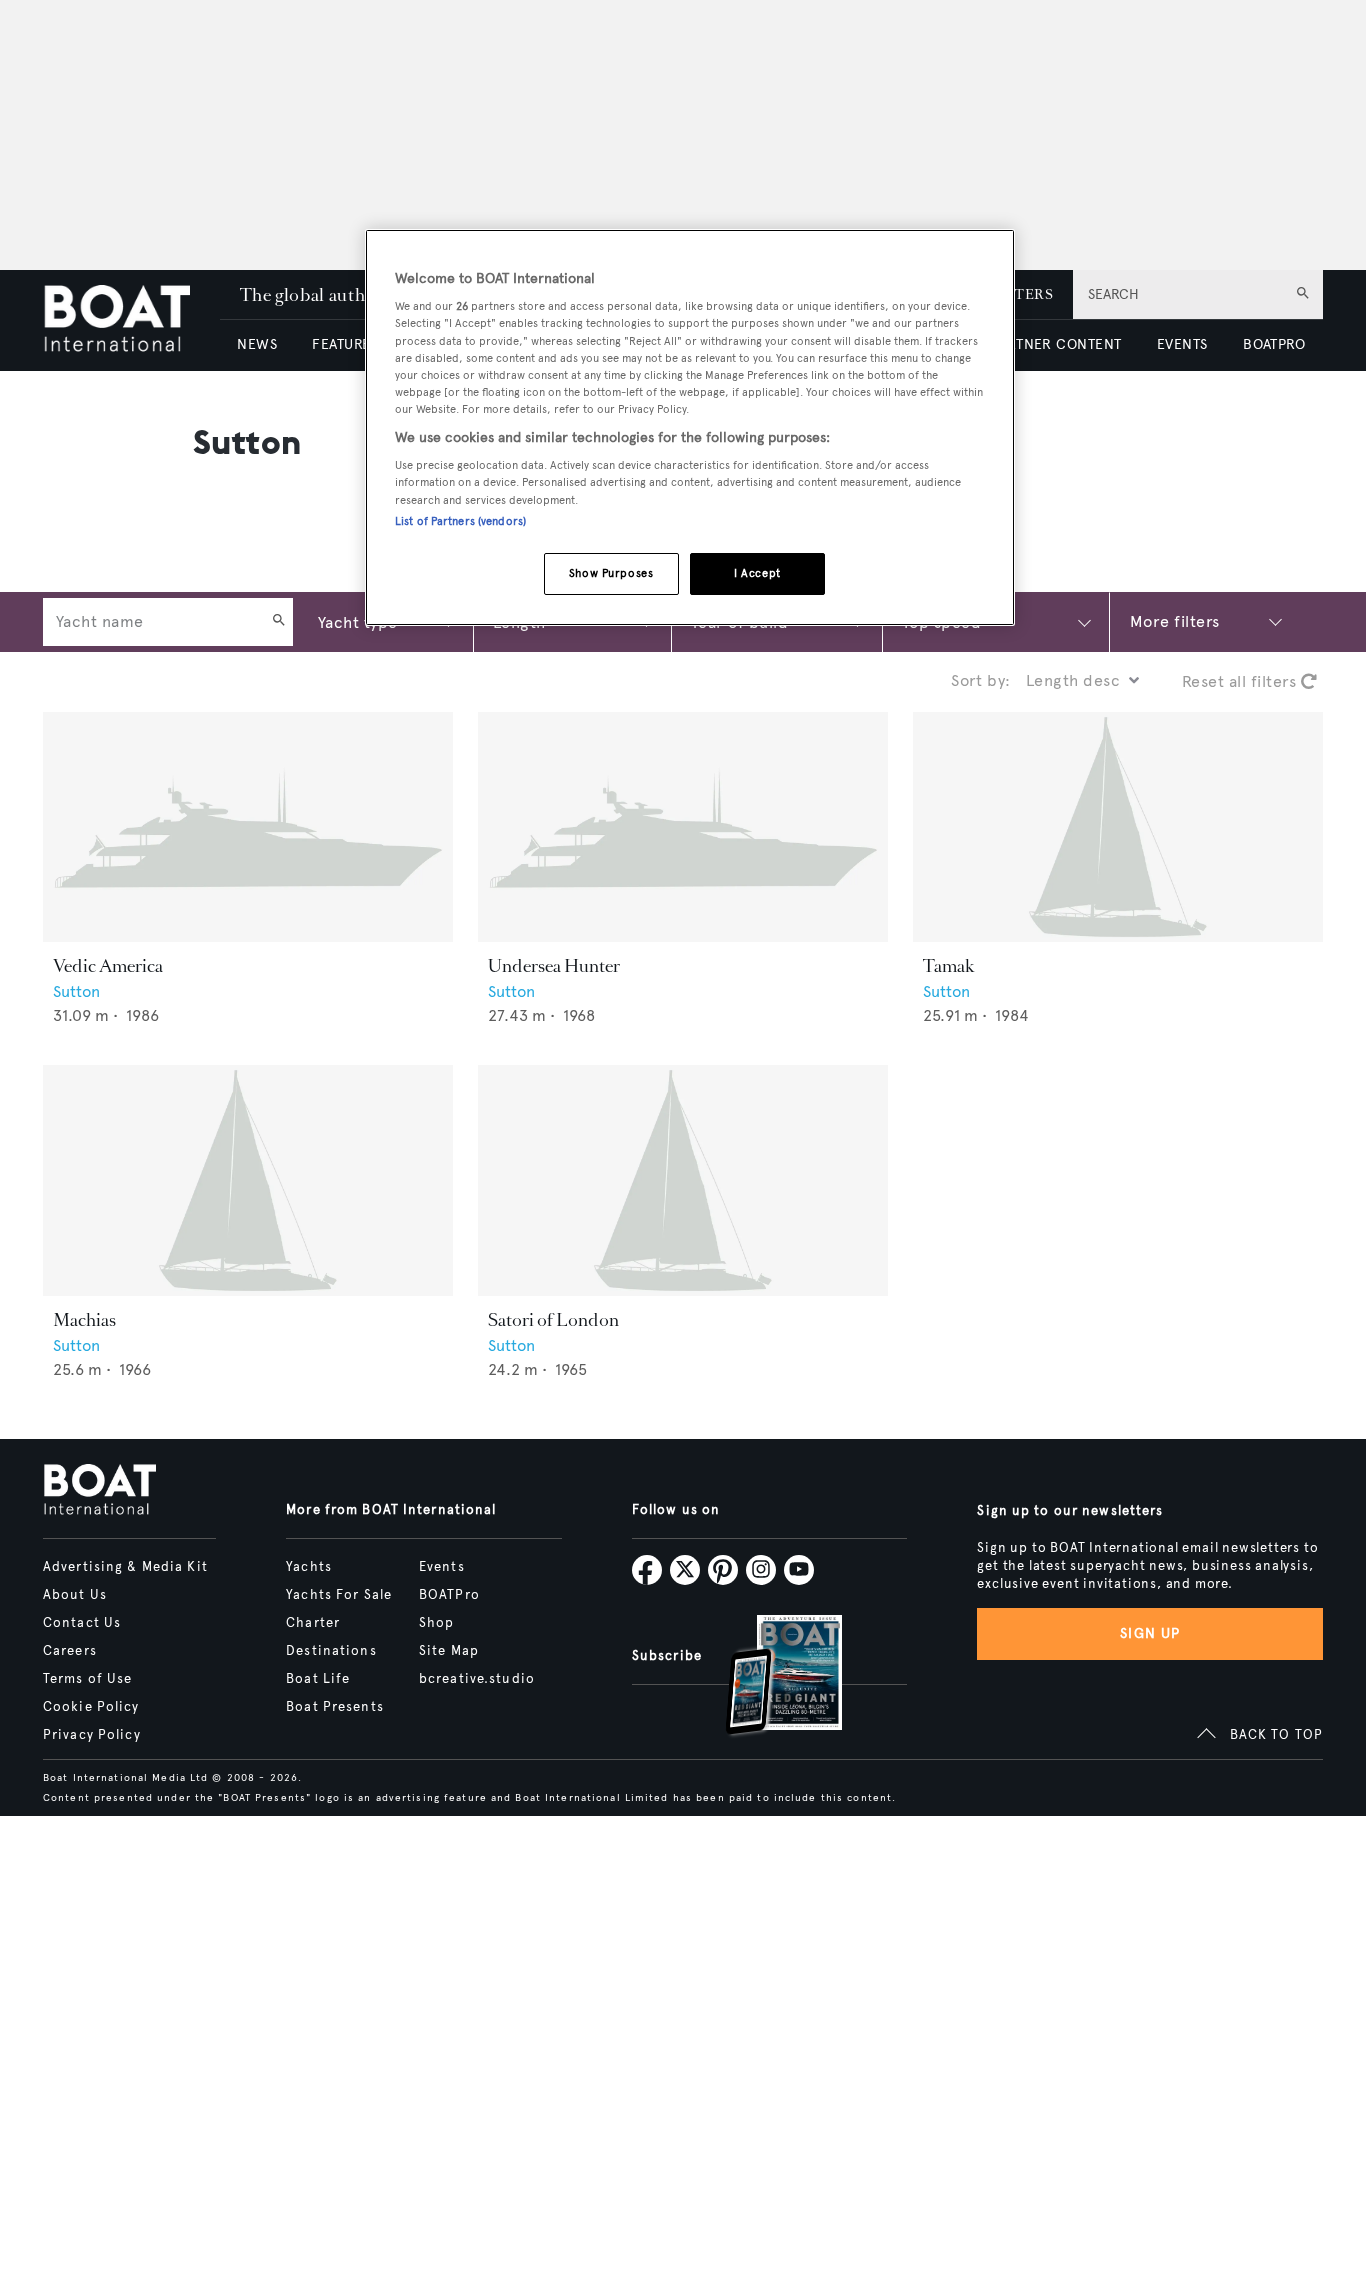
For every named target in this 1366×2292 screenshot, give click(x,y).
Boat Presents (335, 1707)
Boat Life (318, 1679)
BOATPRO (1274, 344)
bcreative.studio (477, 1679)
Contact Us (82, 1623)
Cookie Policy (91, 1707)
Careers (70, 1651)
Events (442, 1567)
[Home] (131, 320)
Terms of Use (87, 1679)
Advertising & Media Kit (125, 1567)
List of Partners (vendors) (460, 521)
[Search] (279, 622)
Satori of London (553, 1320)
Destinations (331, 1651)
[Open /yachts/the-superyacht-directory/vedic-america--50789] (248, 827)
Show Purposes (611, 573)
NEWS (257, 344)
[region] (690, 427)
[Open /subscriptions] (767, 1677)
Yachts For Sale (339, 1595)
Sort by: (981, 680)
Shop (436, 1623)
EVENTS (1182, 344)
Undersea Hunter (554, 966)
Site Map (449, 1651)
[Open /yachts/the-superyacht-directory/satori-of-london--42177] (683, 1180)
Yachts (309, 1567)
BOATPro (449, 1595)
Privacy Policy (92, 1735)
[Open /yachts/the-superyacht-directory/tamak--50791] (1118, 827)
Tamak (949, 966)
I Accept (757, 573)
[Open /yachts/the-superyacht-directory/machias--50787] (248, 1180)
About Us (75, 1595)
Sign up (1150, 1633)
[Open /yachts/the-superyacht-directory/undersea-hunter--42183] (683, 827)
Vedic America (108, 966)
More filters (1175, 621)
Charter (313, 1623)
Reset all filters (1241, 681)
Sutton (76, 991)
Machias (84, 1320)
